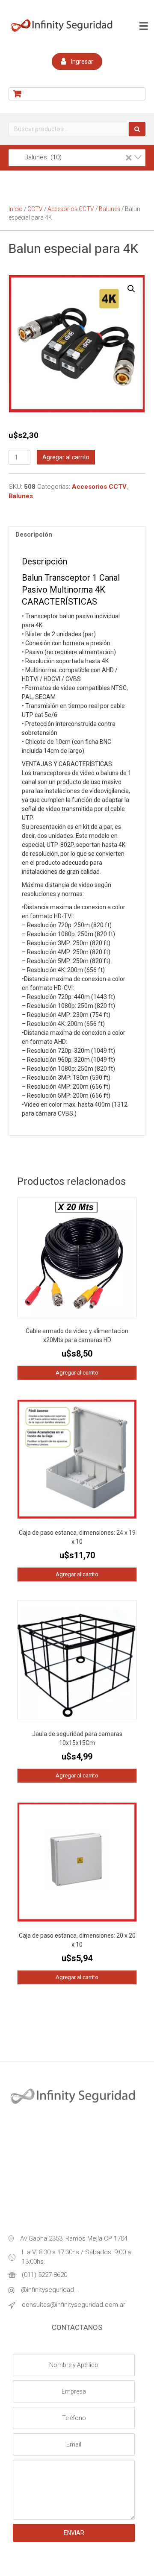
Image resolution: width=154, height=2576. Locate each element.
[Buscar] (137, 129)
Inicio (16, 209)
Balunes (110, 209)
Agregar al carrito (66, 457)
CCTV (35, 209)
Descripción (34, 535)
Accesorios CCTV (71, 209)
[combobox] (77, 158)
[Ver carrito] (77, 94)
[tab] (77, 535)
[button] (77, 62)
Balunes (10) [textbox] (73, 157)
